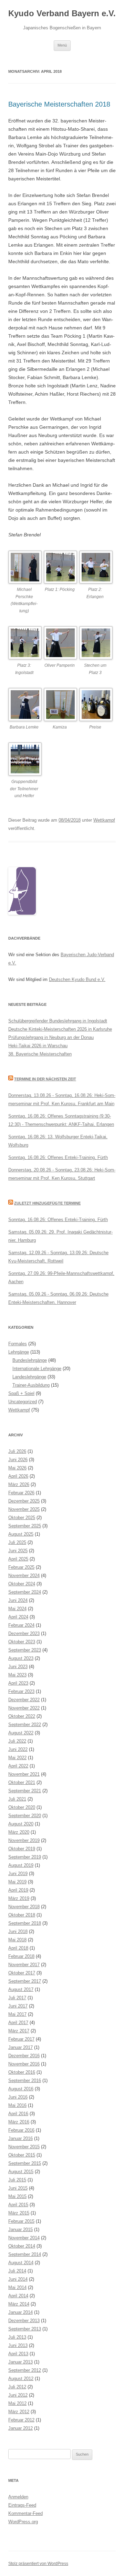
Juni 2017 (18, 2006)
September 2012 (25, 2370)
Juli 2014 (17, 2271)
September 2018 (25, 1923)
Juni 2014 (18, 2279)
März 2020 (19, 1832)
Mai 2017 (17, 2014)
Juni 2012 (18, 2395)
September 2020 (25, 1816)
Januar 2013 (20, 2362)
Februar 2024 (21, 1625)
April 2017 (18, 2023)
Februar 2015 (21, 2221)
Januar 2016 (20, 2138)
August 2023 (21, 1658)
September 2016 (25, 2080)
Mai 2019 (17, 1882)
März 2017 (19, 2031)
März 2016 (19, 2122)
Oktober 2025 (22, 1518)
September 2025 (25, 1526)
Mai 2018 (17, 1940)
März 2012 (19, 2412)
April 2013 (18, 2354)
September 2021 (25, 1791)
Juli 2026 (17, 1451)
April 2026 (18, 1476)
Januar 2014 (20, 2312)
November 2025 (24, 1509)
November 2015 (24, 2147)
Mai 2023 (17, 1675)
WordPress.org (23, 2522)
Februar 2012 (21, 2420)
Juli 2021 (17, 1799)
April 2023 (18, 1683)
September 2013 (25, 2329)
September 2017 (25, 1981)
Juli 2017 (17, 1998)
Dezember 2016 (24, 2056)
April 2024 (18, 1617)
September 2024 (25, 1592)
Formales (18, 1344)
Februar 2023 (21, 1691)
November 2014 (24, 2238)
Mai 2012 (17, 2403)
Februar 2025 (21, 1567)
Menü (62, 45)
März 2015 (19, 2213)
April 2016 (18, 2114)
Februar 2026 (21, 1493)
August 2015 (21, 2172)
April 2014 (18, 2296)
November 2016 (24, 2064)
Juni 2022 (18, 1749)
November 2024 (24, 1576)
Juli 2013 (17, 2337)
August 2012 (21, 2379)
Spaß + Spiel (21, 1393)
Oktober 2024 (22, 1584)
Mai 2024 (17, 1609)
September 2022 (25, 1725)
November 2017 (24, 1965)
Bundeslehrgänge (30, 1360)
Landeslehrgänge (29, 1377)
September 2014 (25, 2254)
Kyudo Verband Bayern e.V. (62, 13)
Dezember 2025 (24, 1501)
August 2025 (21, 1534)
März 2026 (19, 1484)
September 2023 (25, 1650)
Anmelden (18, 2497)
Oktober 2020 (22, 1807)
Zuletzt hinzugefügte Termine (47, 1203)
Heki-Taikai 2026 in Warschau (38, 1046)
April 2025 (18, 1559)
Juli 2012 (17, 2387)
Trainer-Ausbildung (31, 1385)
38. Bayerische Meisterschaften (40, 1054)
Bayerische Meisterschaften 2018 (59, 104)
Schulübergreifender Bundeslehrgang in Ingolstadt (58, 1021)
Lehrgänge (19, 1352)
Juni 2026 (18, 1460)
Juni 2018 (18, 1931)
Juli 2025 (17, 1542)
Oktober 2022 (22, 1716)
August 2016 (21, 2089)
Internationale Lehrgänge (37, 1369)
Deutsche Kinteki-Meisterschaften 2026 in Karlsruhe (60, 1029)
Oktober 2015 (22, 2155)
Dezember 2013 (24, 2321)
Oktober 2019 (22, 1849)
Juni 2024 (18, 1600)
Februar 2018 (21, 1956)
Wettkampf (104, 820)
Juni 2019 (18, 1874)
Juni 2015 (18, 2188)
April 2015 (18, 2205)
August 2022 (21, 1733)
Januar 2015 (20, 2230)
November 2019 (24, 1840)
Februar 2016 (21, 2130)
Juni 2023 (18, 1667)
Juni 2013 (18, 2345)
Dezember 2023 (24, 1633)
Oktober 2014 (22, 2246)
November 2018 (24, 1907)
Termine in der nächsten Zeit (45, 1079)
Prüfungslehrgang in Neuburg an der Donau (51, 1037)
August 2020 (21, 1824)
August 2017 (21, 1989)
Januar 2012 (20, 2428)
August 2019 (21, 1865)
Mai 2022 (17, 1758)
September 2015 (25, 2163)
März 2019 (19, 1898)
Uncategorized (23, 1402)
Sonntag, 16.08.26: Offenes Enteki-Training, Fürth (58, 1157)
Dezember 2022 (24, 1700)
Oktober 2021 (22, 1782)
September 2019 (25, 1857)
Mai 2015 (17, 2196)
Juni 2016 (18, 2097)
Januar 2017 (20, 2047)
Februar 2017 (21, 2039)
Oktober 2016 (22, 2072)
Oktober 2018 (22, 1915)
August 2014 (21, 2263)
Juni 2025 (18, 1551)
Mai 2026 (17, 1468)
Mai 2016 (17, 2105)
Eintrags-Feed (22, 2505)
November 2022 (24, 1708)
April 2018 (18, 1948)
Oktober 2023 (22, 1642)
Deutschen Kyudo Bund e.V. (77, 979)
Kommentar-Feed (25, 2513)
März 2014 (19, 2304)
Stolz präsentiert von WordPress (38, 2564)
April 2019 (18, 1890)
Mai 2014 (17, 2287)
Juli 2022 (17, 1741)
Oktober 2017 (22, 1973)
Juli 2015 (17, 2180)
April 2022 (18, 1766)
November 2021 (24, 1774)
